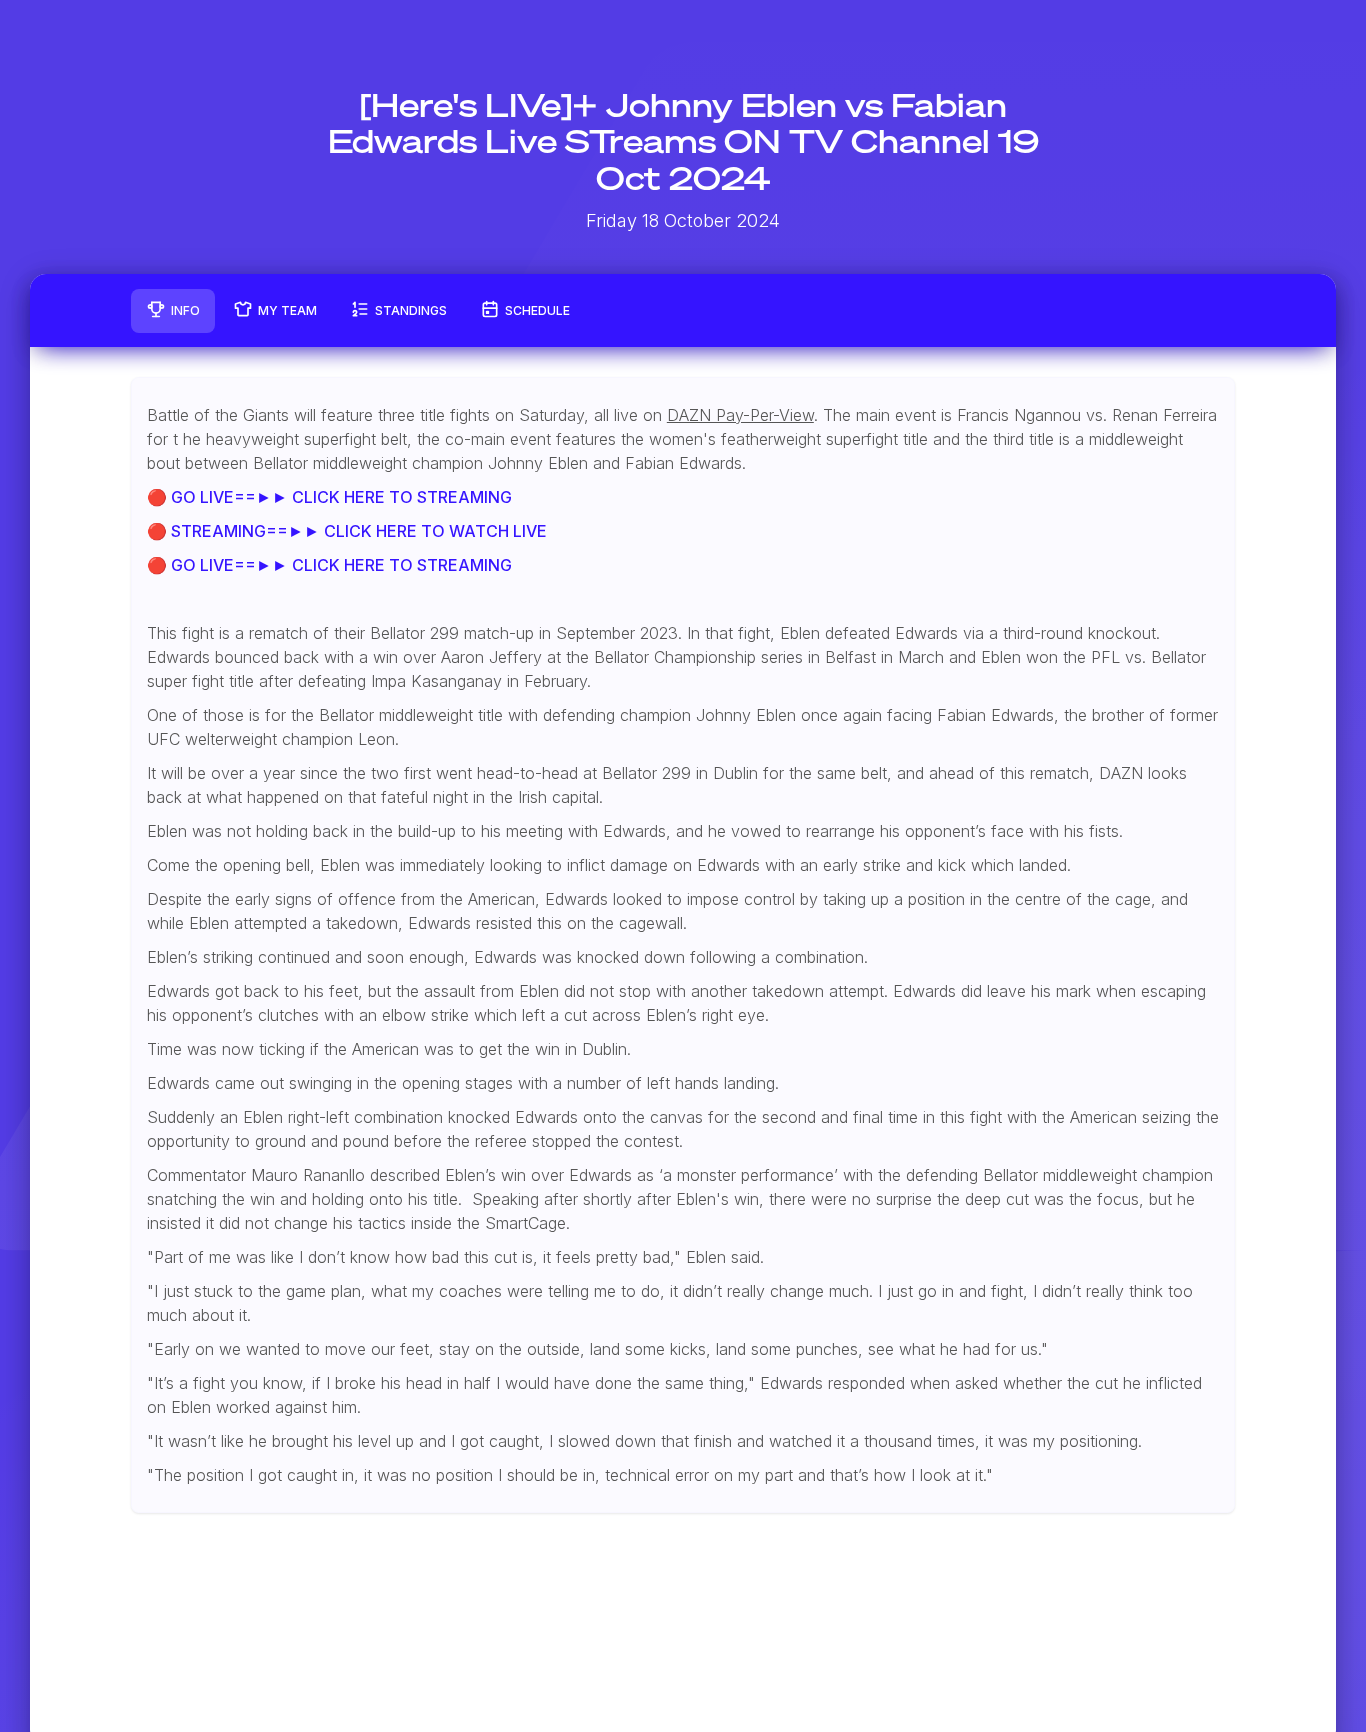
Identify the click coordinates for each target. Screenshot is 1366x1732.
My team (287, 310)
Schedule (537, 310)
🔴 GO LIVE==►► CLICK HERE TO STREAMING (329, 497)
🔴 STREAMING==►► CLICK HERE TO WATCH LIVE (347, 531)
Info (185, 310)
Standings (411, 310)
